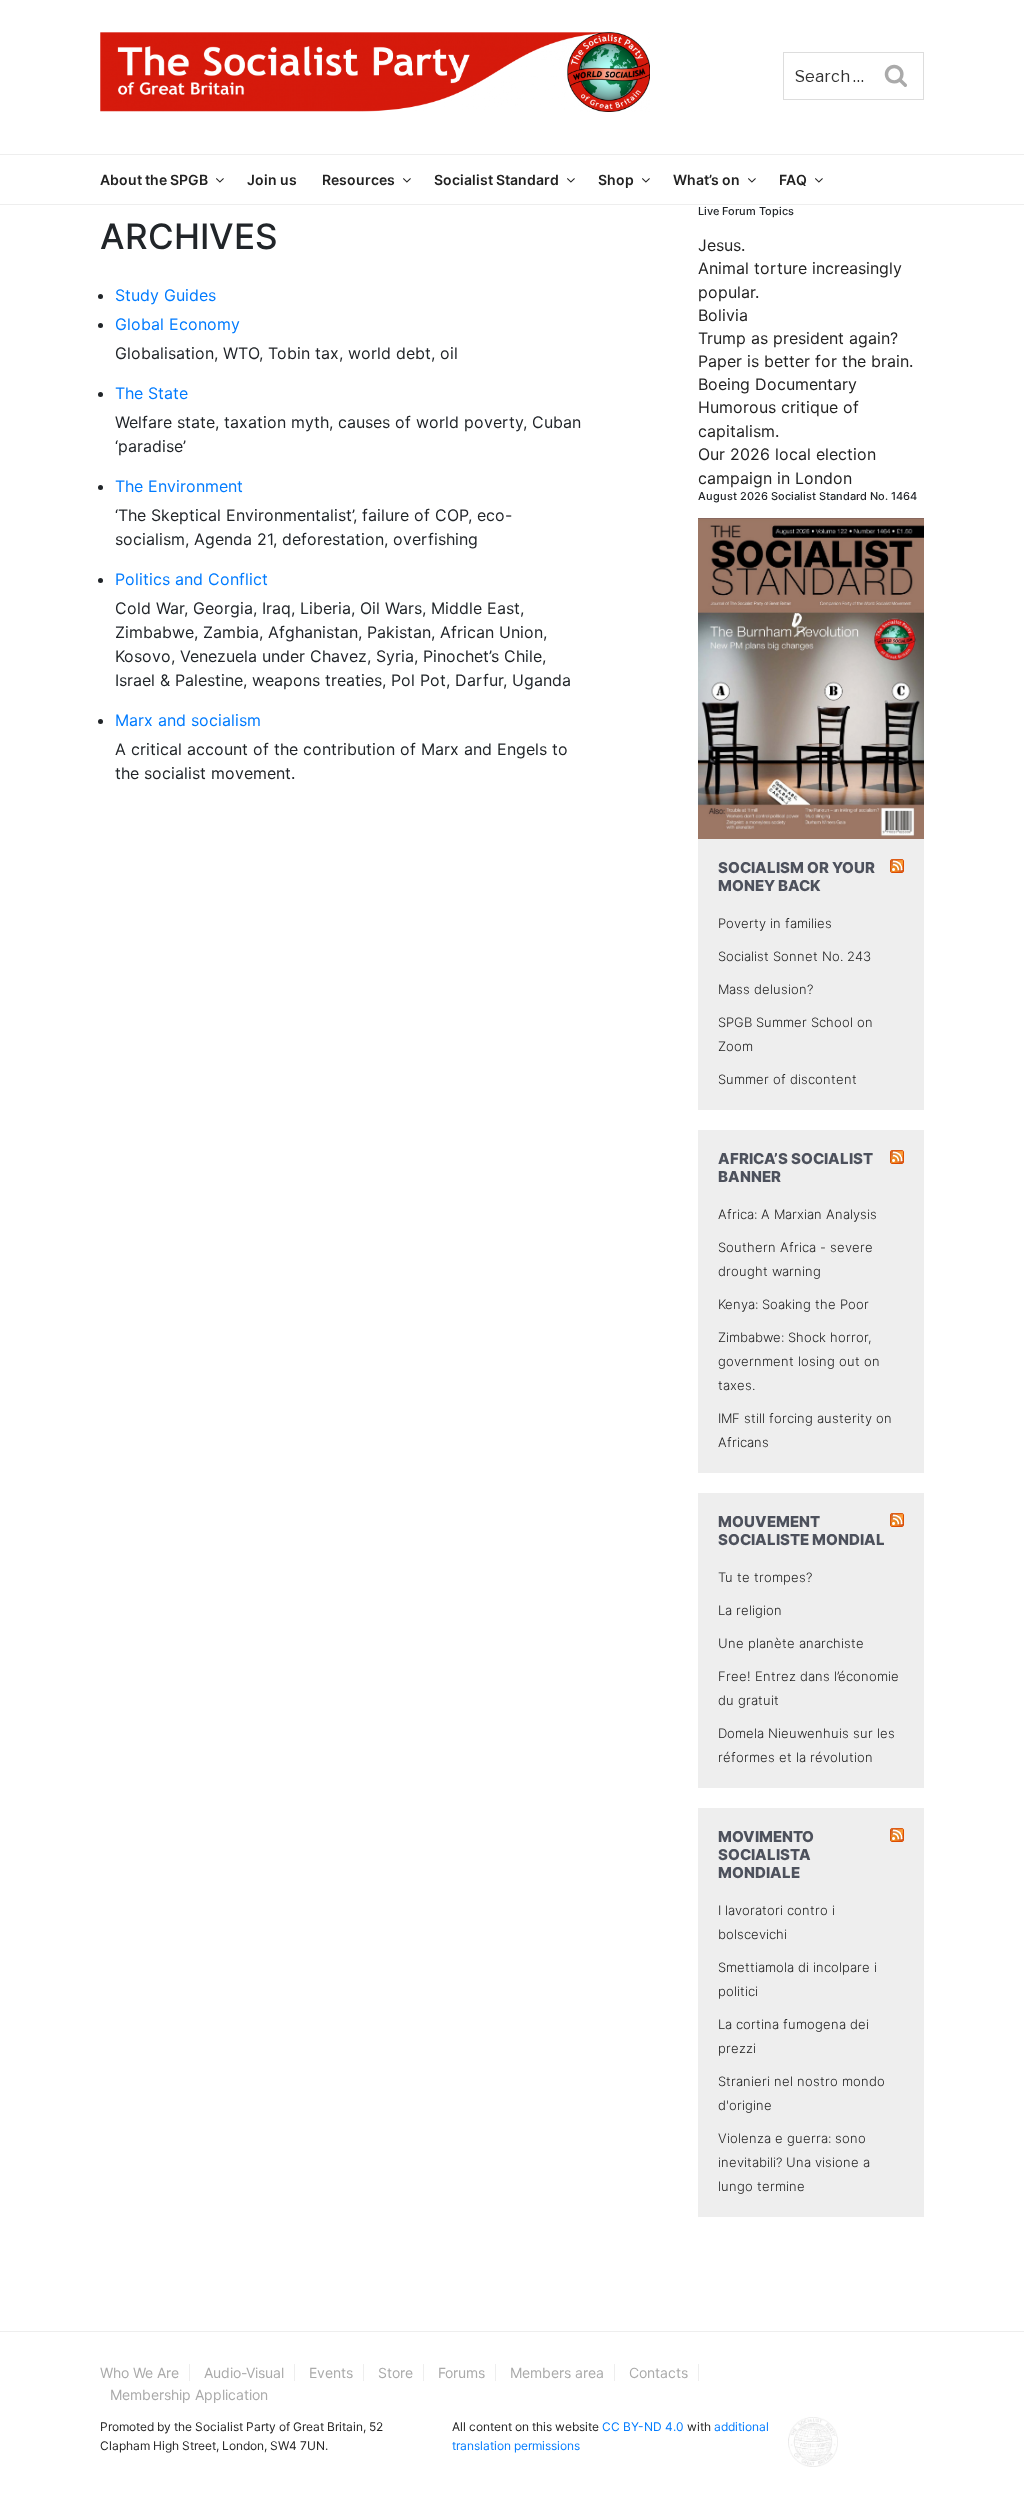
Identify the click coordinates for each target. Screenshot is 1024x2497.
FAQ (793, 179)
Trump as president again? (798, 338)
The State (151, 393)
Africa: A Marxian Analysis (797, 1214)
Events (331, 2372)
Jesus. (721, 245)
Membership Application (189, 2394)
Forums (461, 2372)
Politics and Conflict (191, 579)
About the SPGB (154, 179)
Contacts (658, 2372)
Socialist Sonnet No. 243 (794, 956)
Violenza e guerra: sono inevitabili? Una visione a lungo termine (794, 2162)
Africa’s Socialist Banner (795, 1167)
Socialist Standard (496, 179)
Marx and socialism (188, 720)
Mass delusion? (765, 989)
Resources (358, 179)
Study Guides (165, 295)
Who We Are (139, 2372)
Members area (557, 2372)
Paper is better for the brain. (805, 361)
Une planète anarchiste (791, 1643)
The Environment (179, 486)
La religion (750, 1610)
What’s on (706, 179)
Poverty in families (775, 923)
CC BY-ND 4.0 (643, 2426)
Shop (616, 179)
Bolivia (723, 315)
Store (395, 2372)
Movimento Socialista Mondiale (766, 1854)
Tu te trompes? (765, 1577)
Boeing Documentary (777, 384)
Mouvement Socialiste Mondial (801, 1530)
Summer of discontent (787, 1079)
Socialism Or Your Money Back (796, 876)
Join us (272, 179)
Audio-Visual (244, 2372)
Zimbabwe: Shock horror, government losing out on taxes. (799, 1361)
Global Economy (177, 324)
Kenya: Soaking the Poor (793, 1304)
